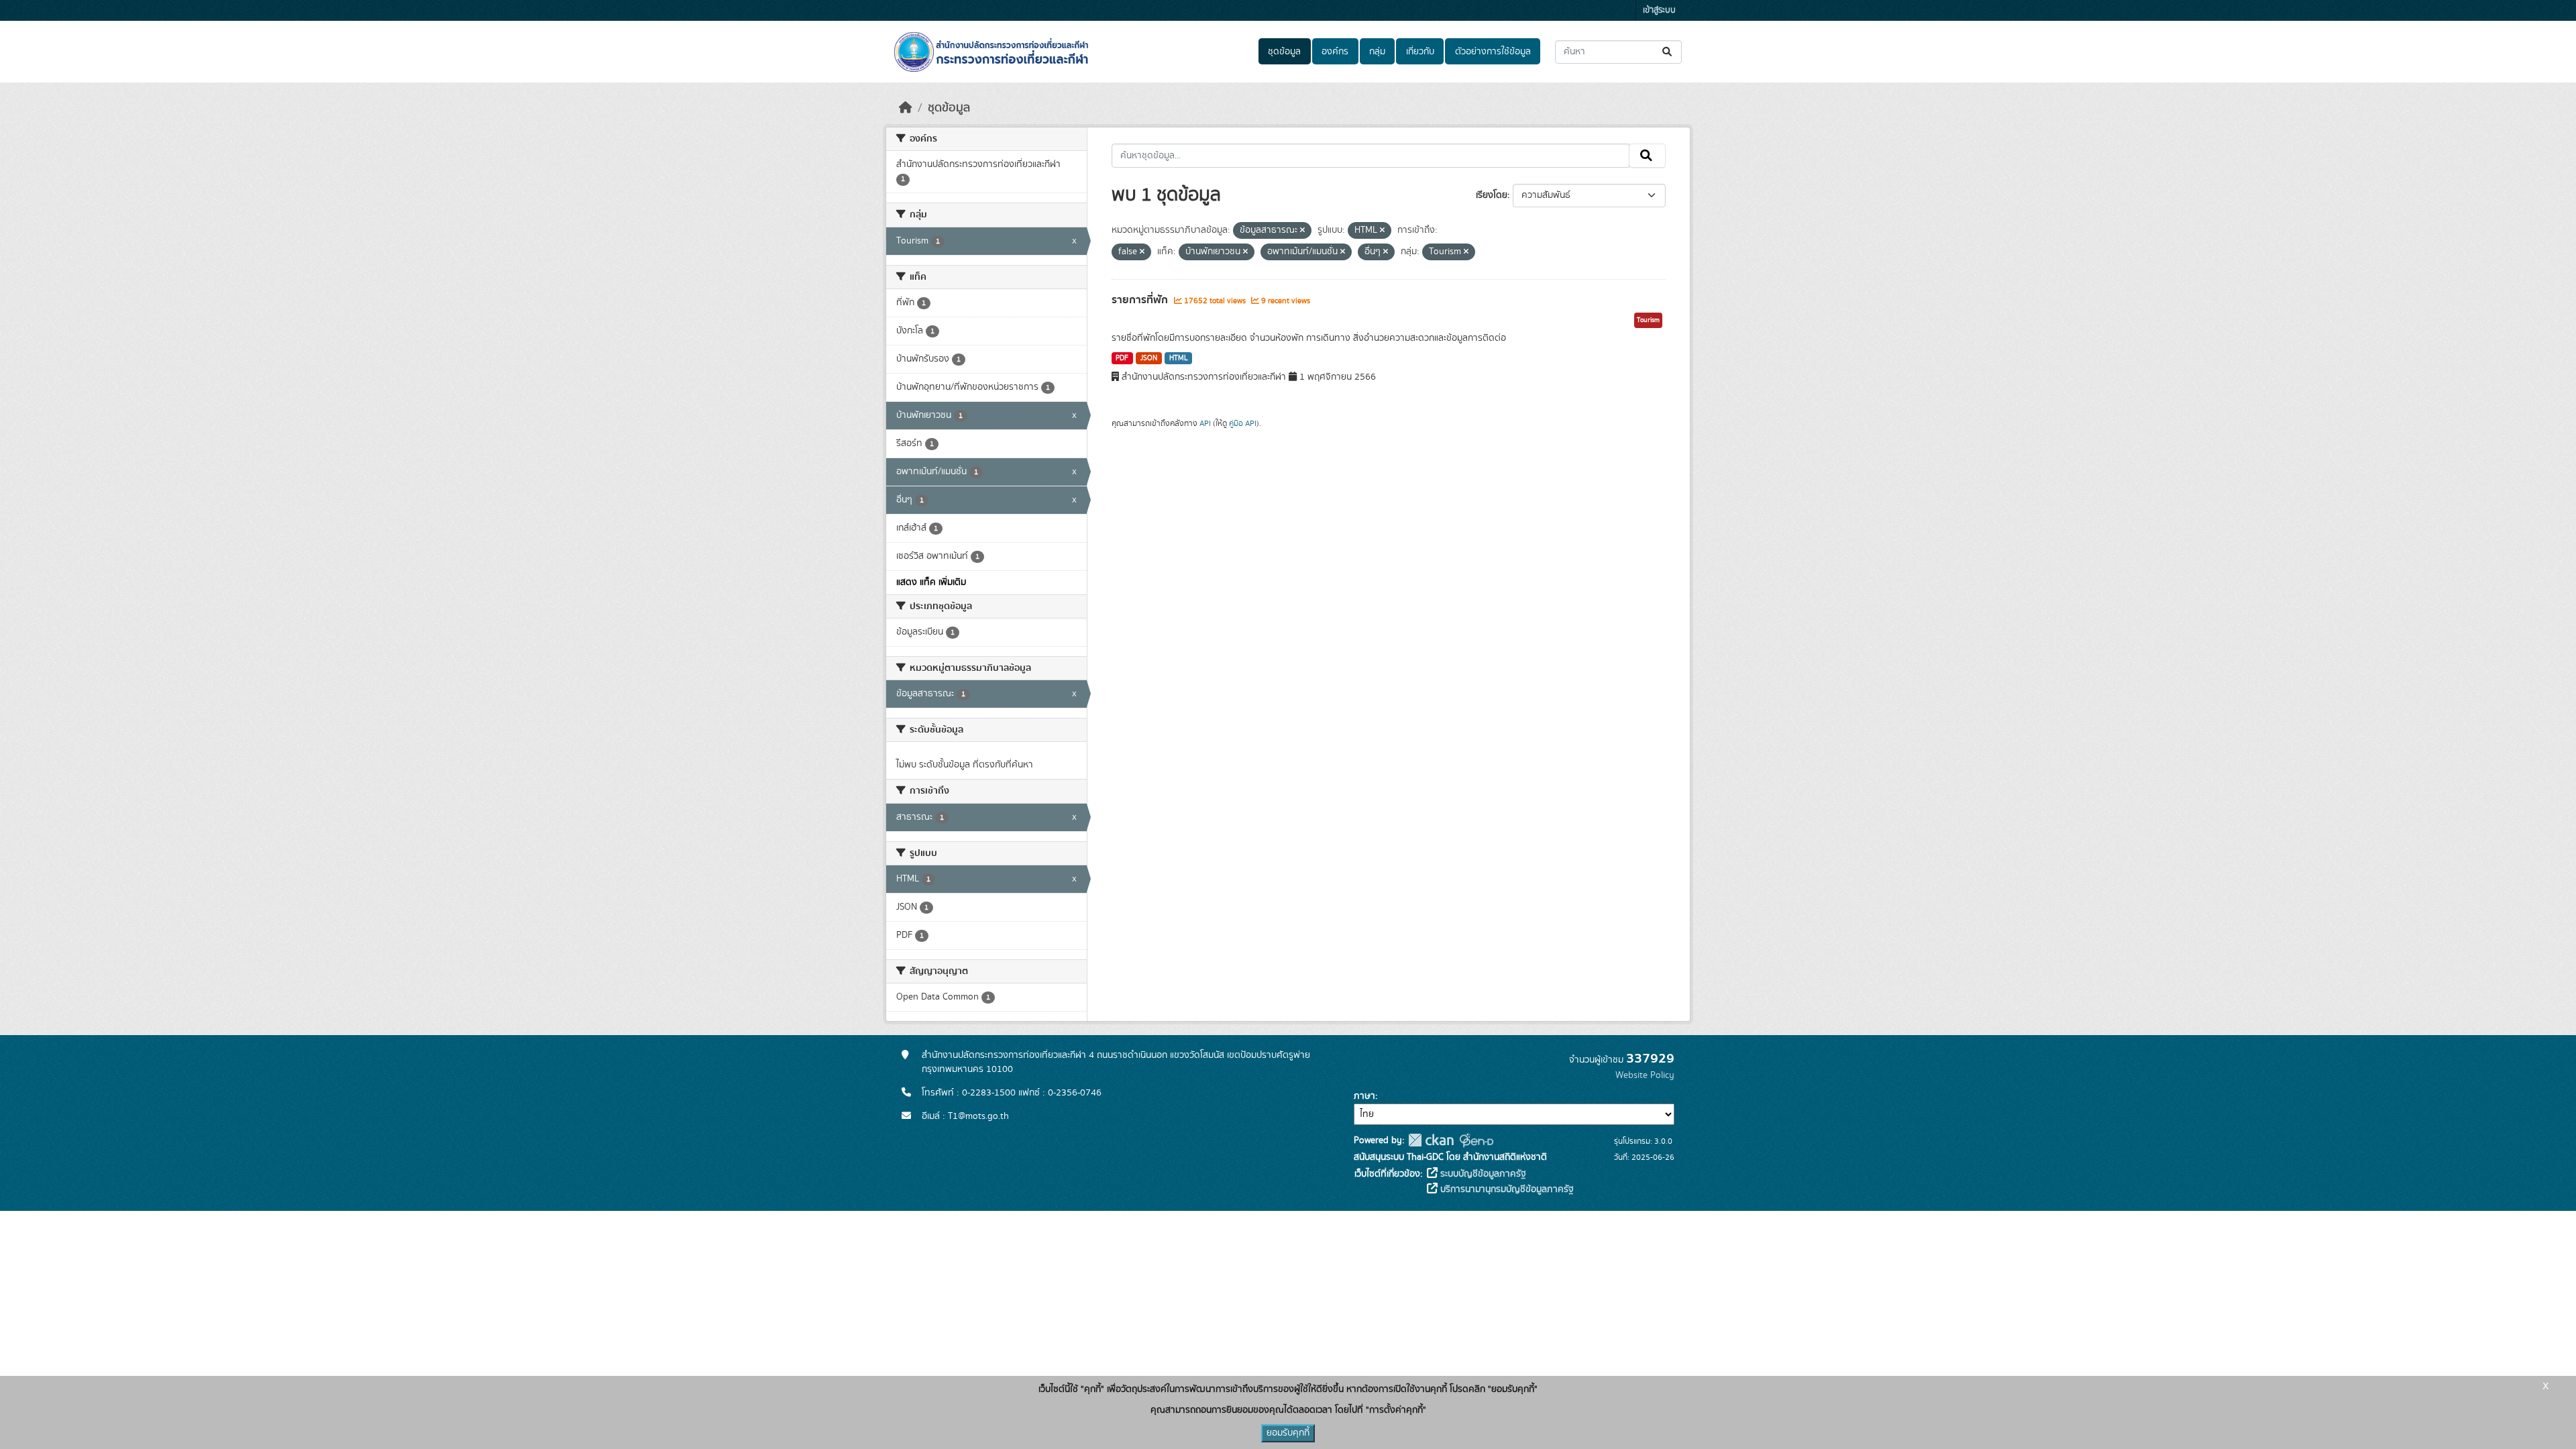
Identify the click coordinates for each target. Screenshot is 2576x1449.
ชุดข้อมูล (1284, 52)
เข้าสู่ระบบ (1659, 10)
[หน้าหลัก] (906, 108)
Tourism (1648, 320)
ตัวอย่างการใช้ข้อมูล (1493, 52)
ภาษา (1364, 1096)
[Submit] (1668, 52)
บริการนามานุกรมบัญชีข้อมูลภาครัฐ (1506, 1189)
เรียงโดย (1492, 195)
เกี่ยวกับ (1420, 52)
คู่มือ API (1243, 423)
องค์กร (1335, 52)
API (1205, 423)
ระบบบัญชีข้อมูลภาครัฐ (1482, 1174)
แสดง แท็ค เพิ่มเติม (931, 582)
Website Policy (1645, 1075)
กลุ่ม (1377, 52)
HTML (1179, 358)
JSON (1149, 358)
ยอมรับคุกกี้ (1288, 1433)
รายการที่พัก (1141, 300)
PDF (1122, 358)
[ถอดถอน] (1302, 231)
